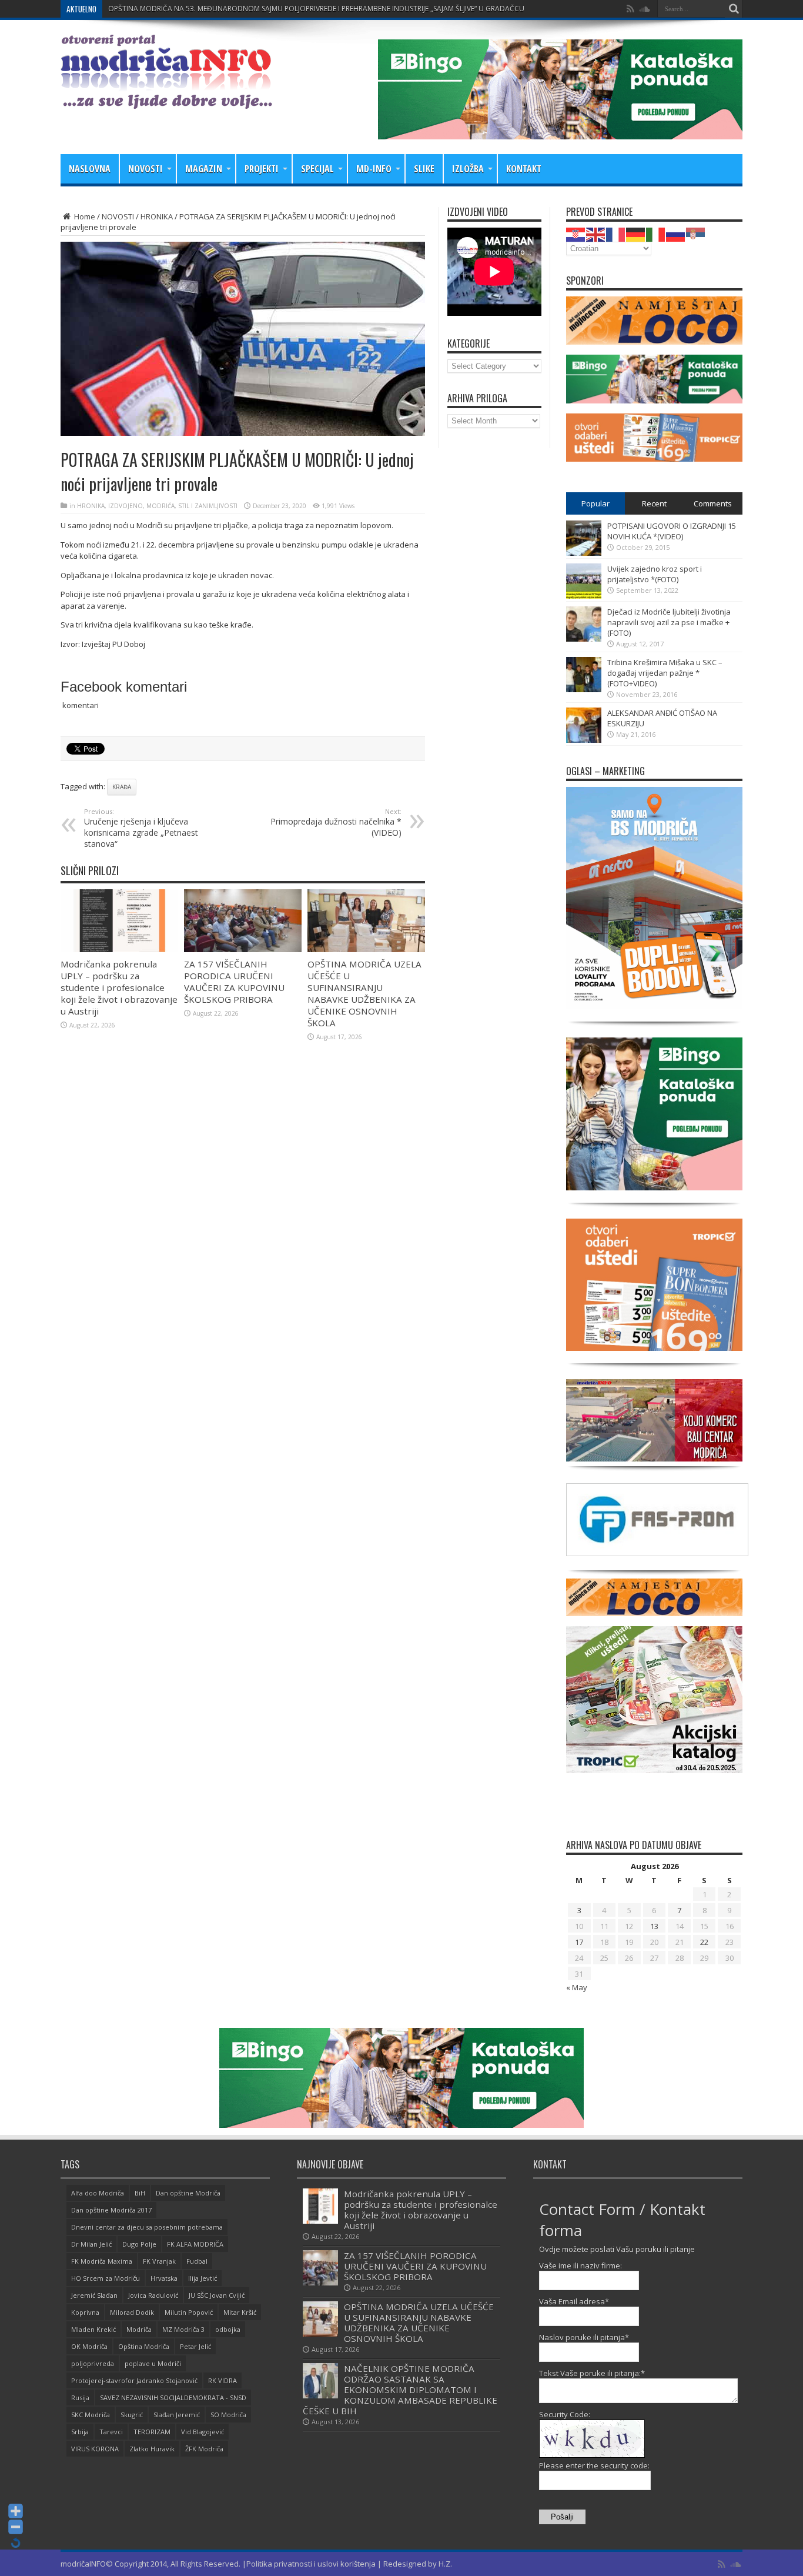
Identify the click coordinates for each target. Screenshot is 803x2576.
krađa (122, 787)
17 (579, 1942)
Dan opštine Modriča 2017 (111, 2210)
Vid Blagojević (203, 2432)
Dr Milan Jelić (91, 2244)
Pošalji (562, 2517)
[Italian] (656, 233)
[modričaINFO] (166, 100)
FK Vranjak (159, 2261)
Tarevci (111, 2432)
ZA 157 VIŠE (128, 9)
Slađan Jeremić (177, 2415)
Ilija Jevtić (203, 2278)
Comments (713, 503)
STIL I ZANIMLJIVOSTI (208, 506)
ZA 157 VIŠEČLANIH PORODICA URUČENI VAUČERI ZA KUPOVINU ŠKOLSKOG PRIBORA (234, 982)
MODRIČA (160, 506)
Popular (595, 503)
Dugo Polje (139, 2244)
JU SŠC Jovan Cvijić (217, 2295)
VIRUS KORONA (95, 2449)
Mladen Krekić (93, 2329)
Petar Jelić (195, 2346)
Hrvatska (164, 2278)
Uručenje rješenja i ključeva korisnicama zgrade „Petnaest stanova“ (141, 828)
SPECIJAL (317, 169)
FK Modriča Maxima (102, 2261)
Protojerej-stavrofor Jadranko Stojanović (134, 2380)
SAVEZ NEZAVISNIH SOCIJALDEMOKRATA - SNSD (173, 2398)
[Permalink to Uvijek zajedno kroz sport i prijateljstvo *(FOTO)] (584, 596)
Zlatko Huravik (152, 2449)
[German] (636, 233)
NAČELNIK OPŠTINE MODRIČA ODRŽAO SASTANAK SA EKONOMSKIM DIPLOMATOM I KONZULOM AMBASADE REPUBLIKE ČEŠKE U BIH (400, 2390)
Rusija (80, 2398)
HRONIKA (157, 216)
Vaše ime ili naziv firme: (580, 2265)
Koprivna (85, 2312)
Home (84, 216)
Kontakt (524, 169)
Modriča (139, 2329)
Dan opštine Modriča (188, 2193)
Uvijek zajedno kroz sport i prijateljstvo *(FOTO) (655, 574)
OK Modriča (89, 2346)
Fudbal (197, 2261)
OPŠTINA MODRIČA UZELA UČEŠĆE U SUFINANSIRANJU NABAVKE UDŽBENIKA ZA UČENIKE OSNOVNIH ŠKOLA (364, 993)
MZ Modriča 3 (183, 2329)
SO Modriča (228, 2415)
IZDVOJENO (126, 506)
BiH (140, 2193)
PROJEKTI (262, 169)
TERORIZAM (152, 2432)
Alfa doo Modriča (98, 2193)
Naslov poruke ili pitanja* (584, 2337)
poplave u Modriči (153, 2363)
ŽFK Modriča (204, 2449)
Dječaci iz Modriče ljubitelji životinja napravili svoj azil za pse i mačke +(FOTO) (669, 622)
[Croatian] (576, 233)
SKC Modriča (91, 2415)
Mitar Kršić (240, 2312)
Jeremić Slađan (94, 2295)
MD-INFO (374, 169)
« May (577, 1987)
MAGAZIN (204, 169)
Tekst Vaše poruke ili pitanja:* (592, 2373)
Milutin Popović (189, 2312)
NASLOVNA (90, 169)
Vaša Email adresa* (574, 2301)
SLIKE (424, 169)
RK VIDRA (223, 2380)
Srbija (80, 2432)
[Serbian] (696, 233)
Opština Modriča (144, 2346)
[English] (596, 233)
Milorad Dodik (132, 2312)
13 (654, 1926)
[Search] (734, 9)
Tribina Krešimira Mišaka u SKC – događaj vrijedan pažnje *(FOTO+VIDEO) (665, 673)
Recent (654, 503)
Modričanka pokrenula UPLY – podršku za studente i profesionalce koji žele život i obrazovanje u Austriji (119, 987)
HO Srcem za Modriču (106, 2278)
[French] (616, 233)
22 (704, 1942)
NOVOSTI (145, 169)
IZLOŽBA (468, 169)
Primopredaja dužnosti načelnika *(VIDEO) (336, 822)
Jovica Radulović (153, 2295)
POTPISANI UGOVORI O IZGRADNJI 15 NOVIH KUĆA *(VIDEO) (672, 531)
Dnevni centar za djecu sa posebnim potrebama (147, 2227)
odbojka (228, 2329)
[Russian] (676, 233)
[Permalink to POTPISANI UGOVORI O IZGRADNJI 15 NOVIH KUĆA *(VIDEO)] (584, 553)
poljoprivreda (93, 2363)
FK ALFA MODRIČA (195, 2244)
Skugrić (132, 2415)
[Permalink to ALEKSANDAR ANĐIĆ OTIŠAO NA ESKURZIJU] (584, 740)
